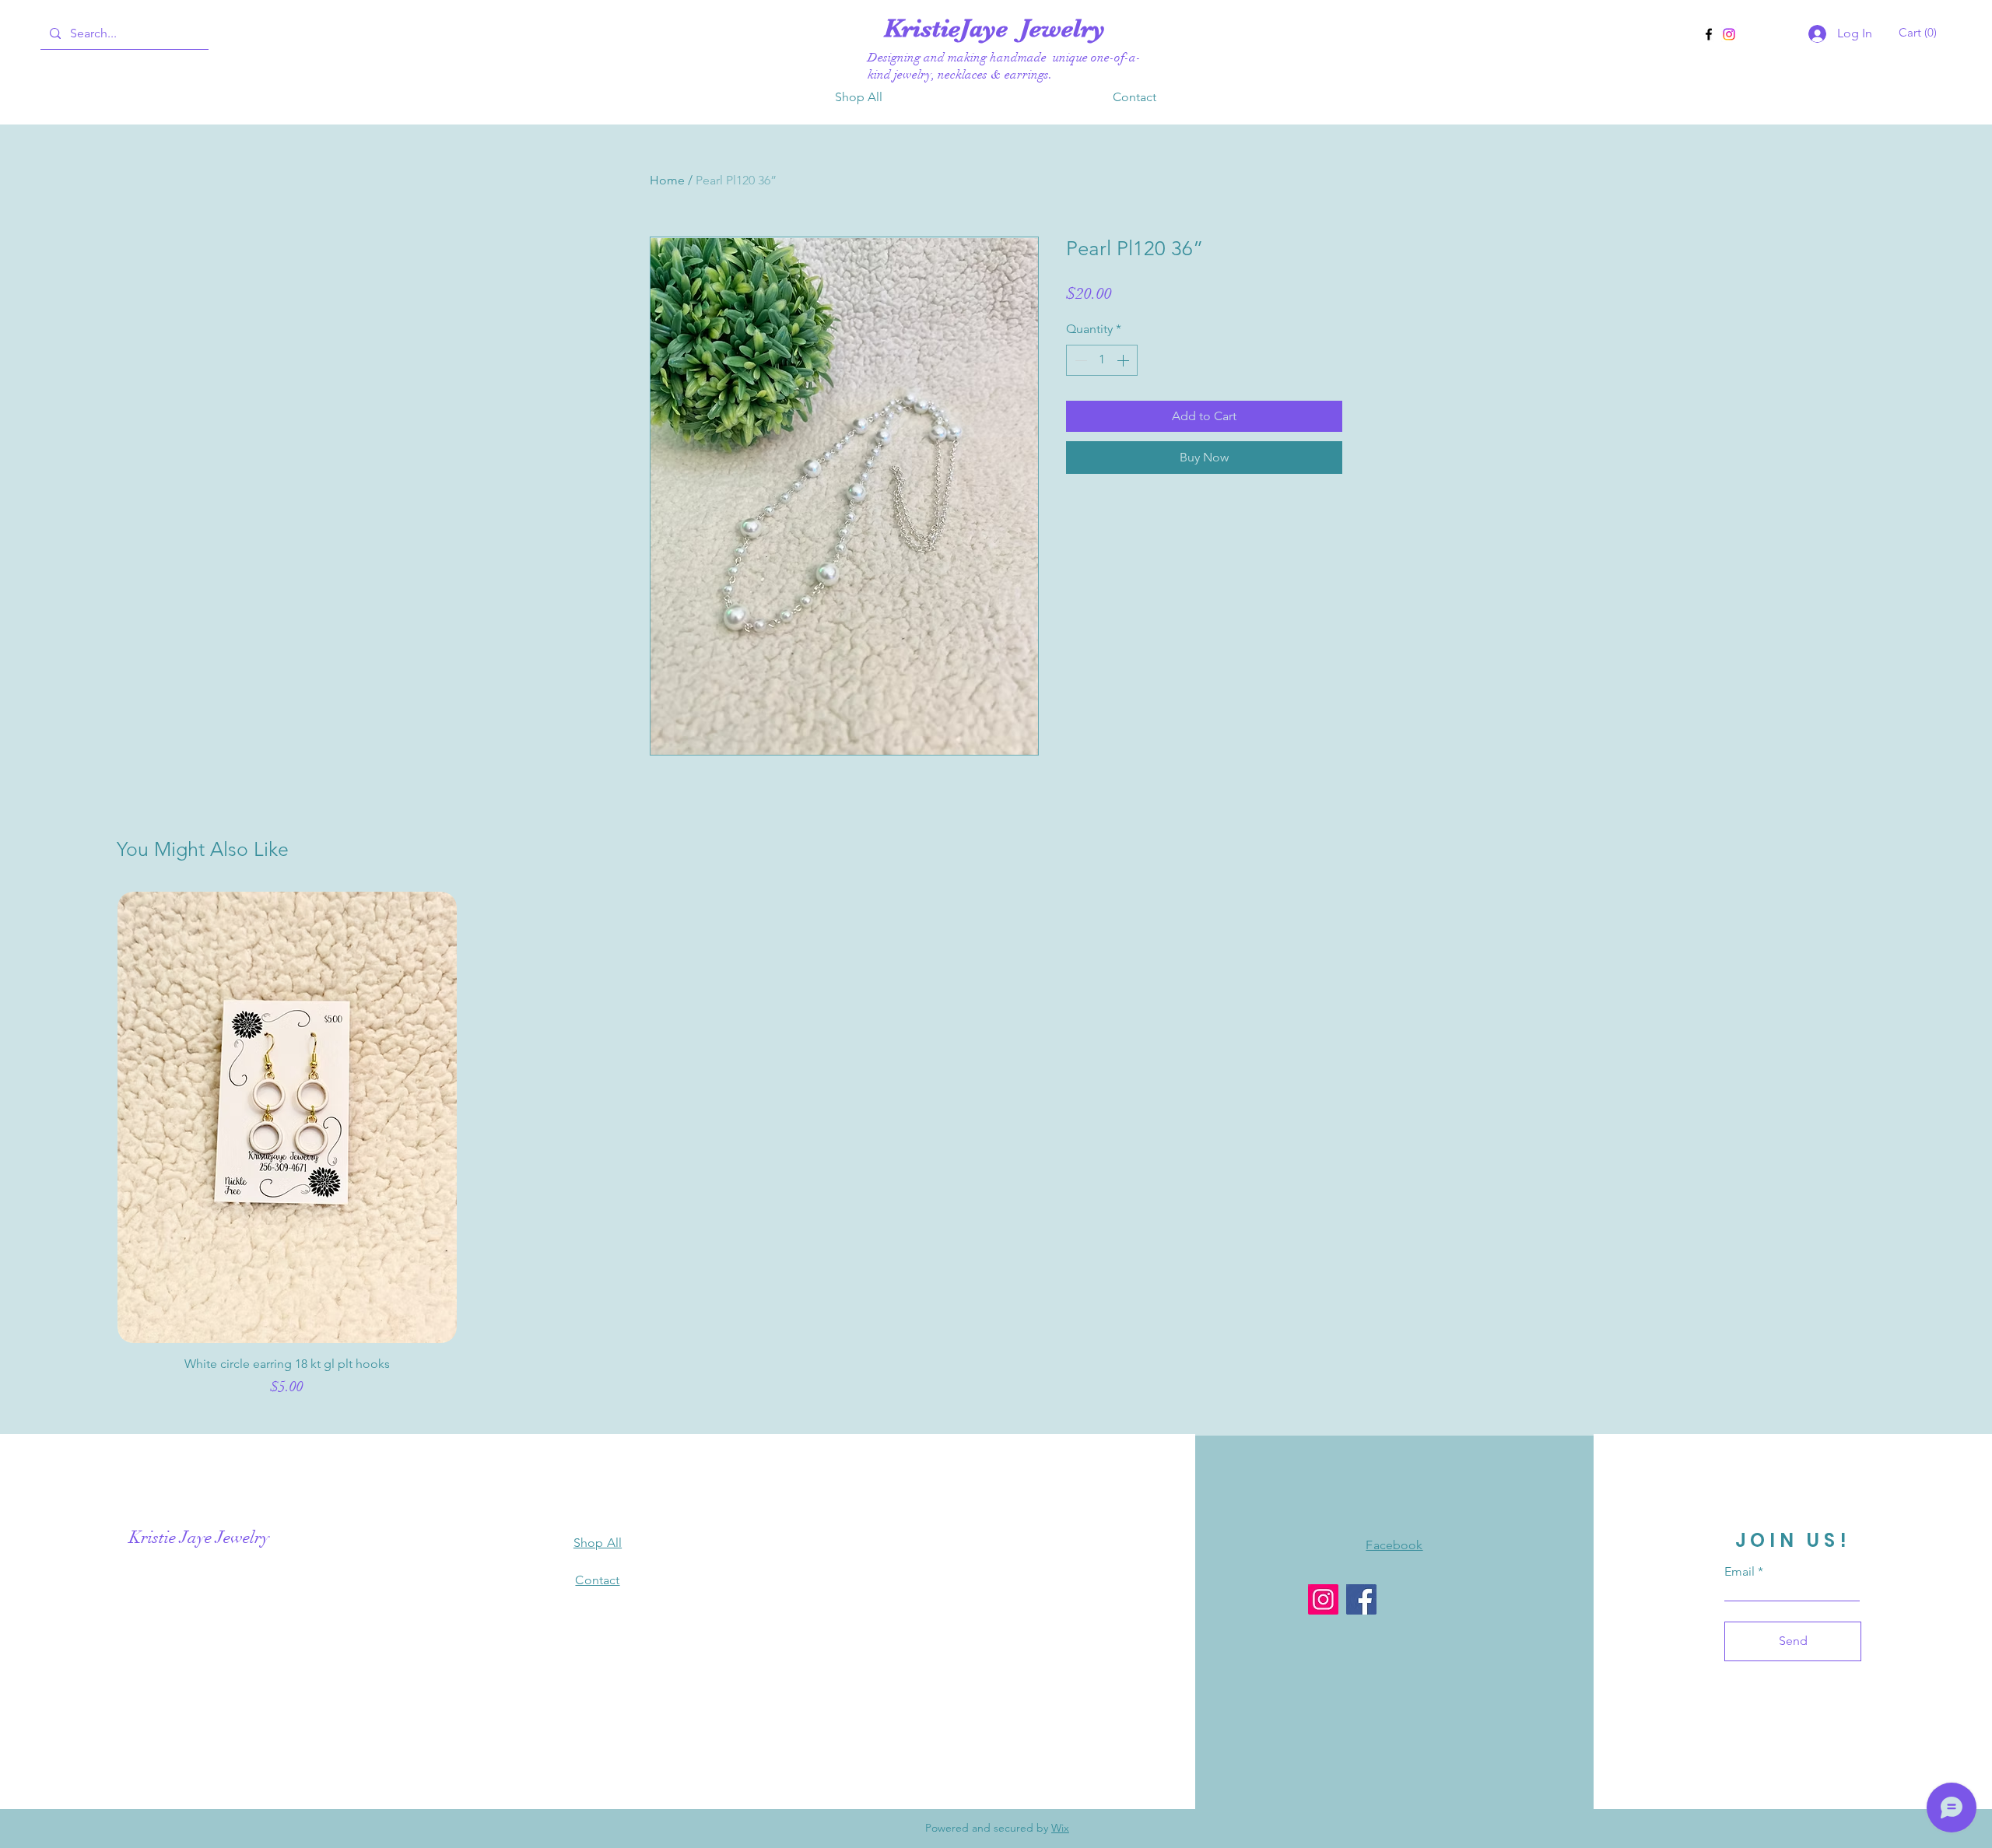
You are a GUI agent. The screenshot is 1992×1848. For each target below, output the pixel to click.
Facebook (1394, 1545)
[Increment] (1124, 360)
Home (667, 180)
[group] (996, 1152)
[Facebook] (1709, 34)
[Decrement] (1079, 360)
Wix (1060, 1828)
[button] (1920, 33)
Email (1739, 1572)
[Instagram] (1729, 34)
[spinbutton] (1102, 360)
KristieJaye (952, 28)
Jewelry (1063, 28)
